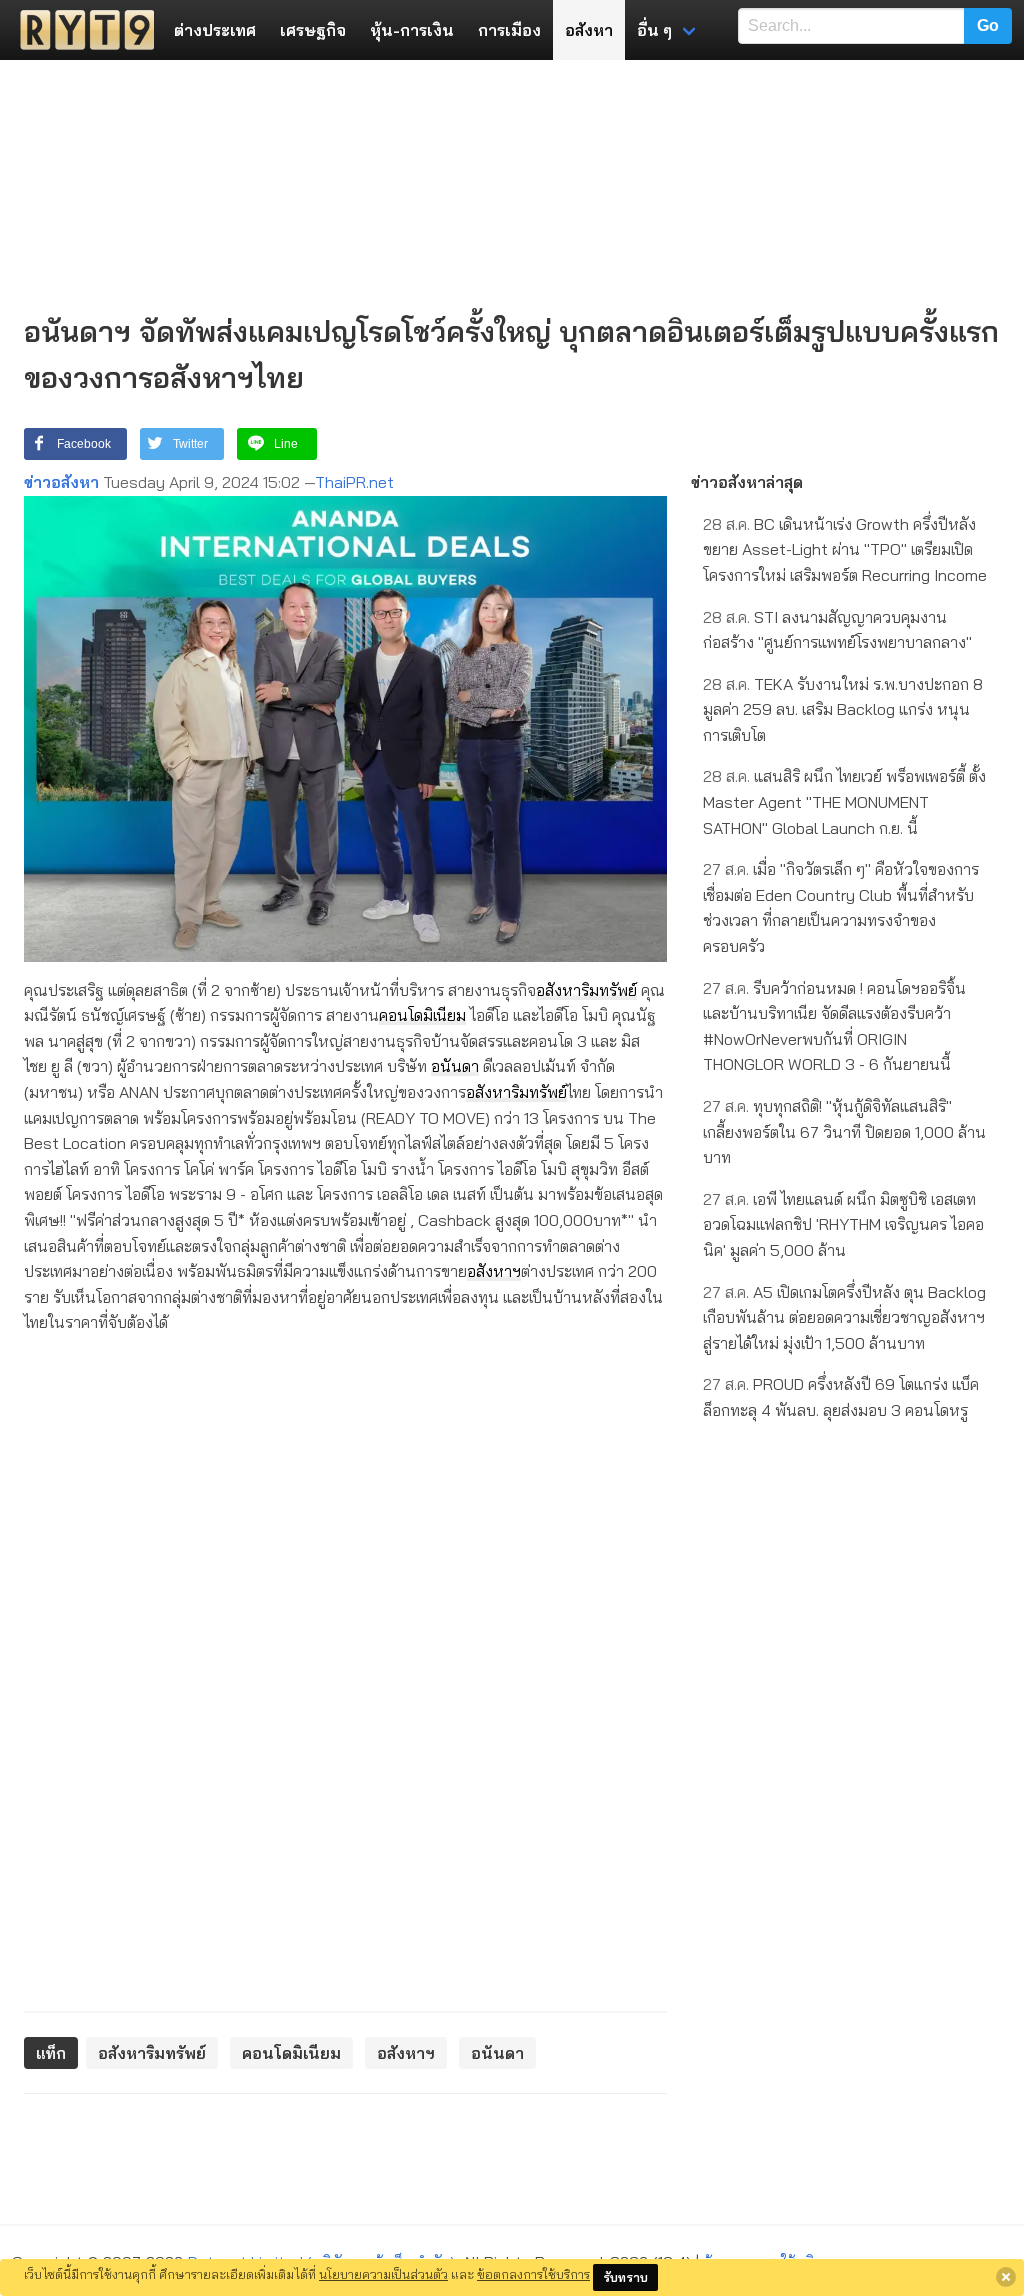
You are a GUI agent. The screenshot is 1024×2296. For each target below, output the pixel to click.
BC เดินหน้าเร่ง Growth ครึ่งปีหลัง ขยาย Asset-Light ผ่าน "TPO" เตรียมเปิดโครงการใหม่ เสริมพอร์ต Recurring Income (845, 549)
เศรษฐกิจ (313, 30)
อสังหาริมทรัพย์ (586, 990)
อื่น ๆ (654, 30)
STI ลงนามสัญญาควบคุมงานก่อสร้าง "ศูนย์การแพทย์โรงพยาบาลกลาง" (837, 630)
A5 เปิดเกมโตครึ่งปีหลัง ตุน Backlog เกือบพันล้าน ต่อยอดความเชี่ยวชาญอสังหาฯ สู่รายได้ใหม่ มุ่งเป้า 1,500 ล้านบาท (844, 1317)
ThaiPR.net (354, 482)
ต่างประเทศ (215, 30)
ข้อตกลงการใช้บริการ (533, 2274)
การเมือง (509, 30)
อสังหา (589, 30)
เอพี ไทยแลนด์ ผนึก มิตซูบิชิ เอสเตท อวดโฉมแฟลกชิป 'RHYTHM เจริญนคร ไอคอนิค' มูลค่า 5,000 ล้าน (843, 1224)
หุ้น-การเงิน (412, 30)
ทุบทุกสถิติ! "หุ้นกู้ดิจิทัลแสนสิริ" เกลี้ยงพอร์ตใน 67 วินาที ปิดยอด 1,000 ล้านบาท (844, 1131)
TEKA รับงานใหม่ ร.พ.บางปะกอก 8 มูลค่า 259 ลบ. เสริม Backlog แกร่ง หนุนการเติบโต (843, 709)
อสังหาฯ (494, 1271)
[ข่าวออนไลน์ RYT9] (81, 30)
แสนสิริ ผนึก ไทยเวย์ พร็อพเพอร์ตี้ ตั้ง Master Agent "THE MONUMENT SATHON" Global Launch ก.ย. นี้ (844, 801)
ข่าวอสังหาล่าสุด (747, 482)
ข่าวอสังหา (61, 482)
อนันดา (455, 1066)
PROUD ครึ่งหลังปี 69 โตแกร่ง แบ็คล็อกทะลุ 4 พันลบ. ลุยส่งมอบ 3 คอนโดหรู (841, 1397)
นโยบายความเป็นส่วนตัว (383, 2274)
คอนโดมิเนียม (422, 1015)
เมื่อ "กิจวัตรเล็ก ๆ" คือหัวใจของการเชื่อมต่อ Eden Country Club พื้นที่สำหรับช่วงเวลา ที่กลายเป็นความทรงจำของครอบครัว (841, 907)
